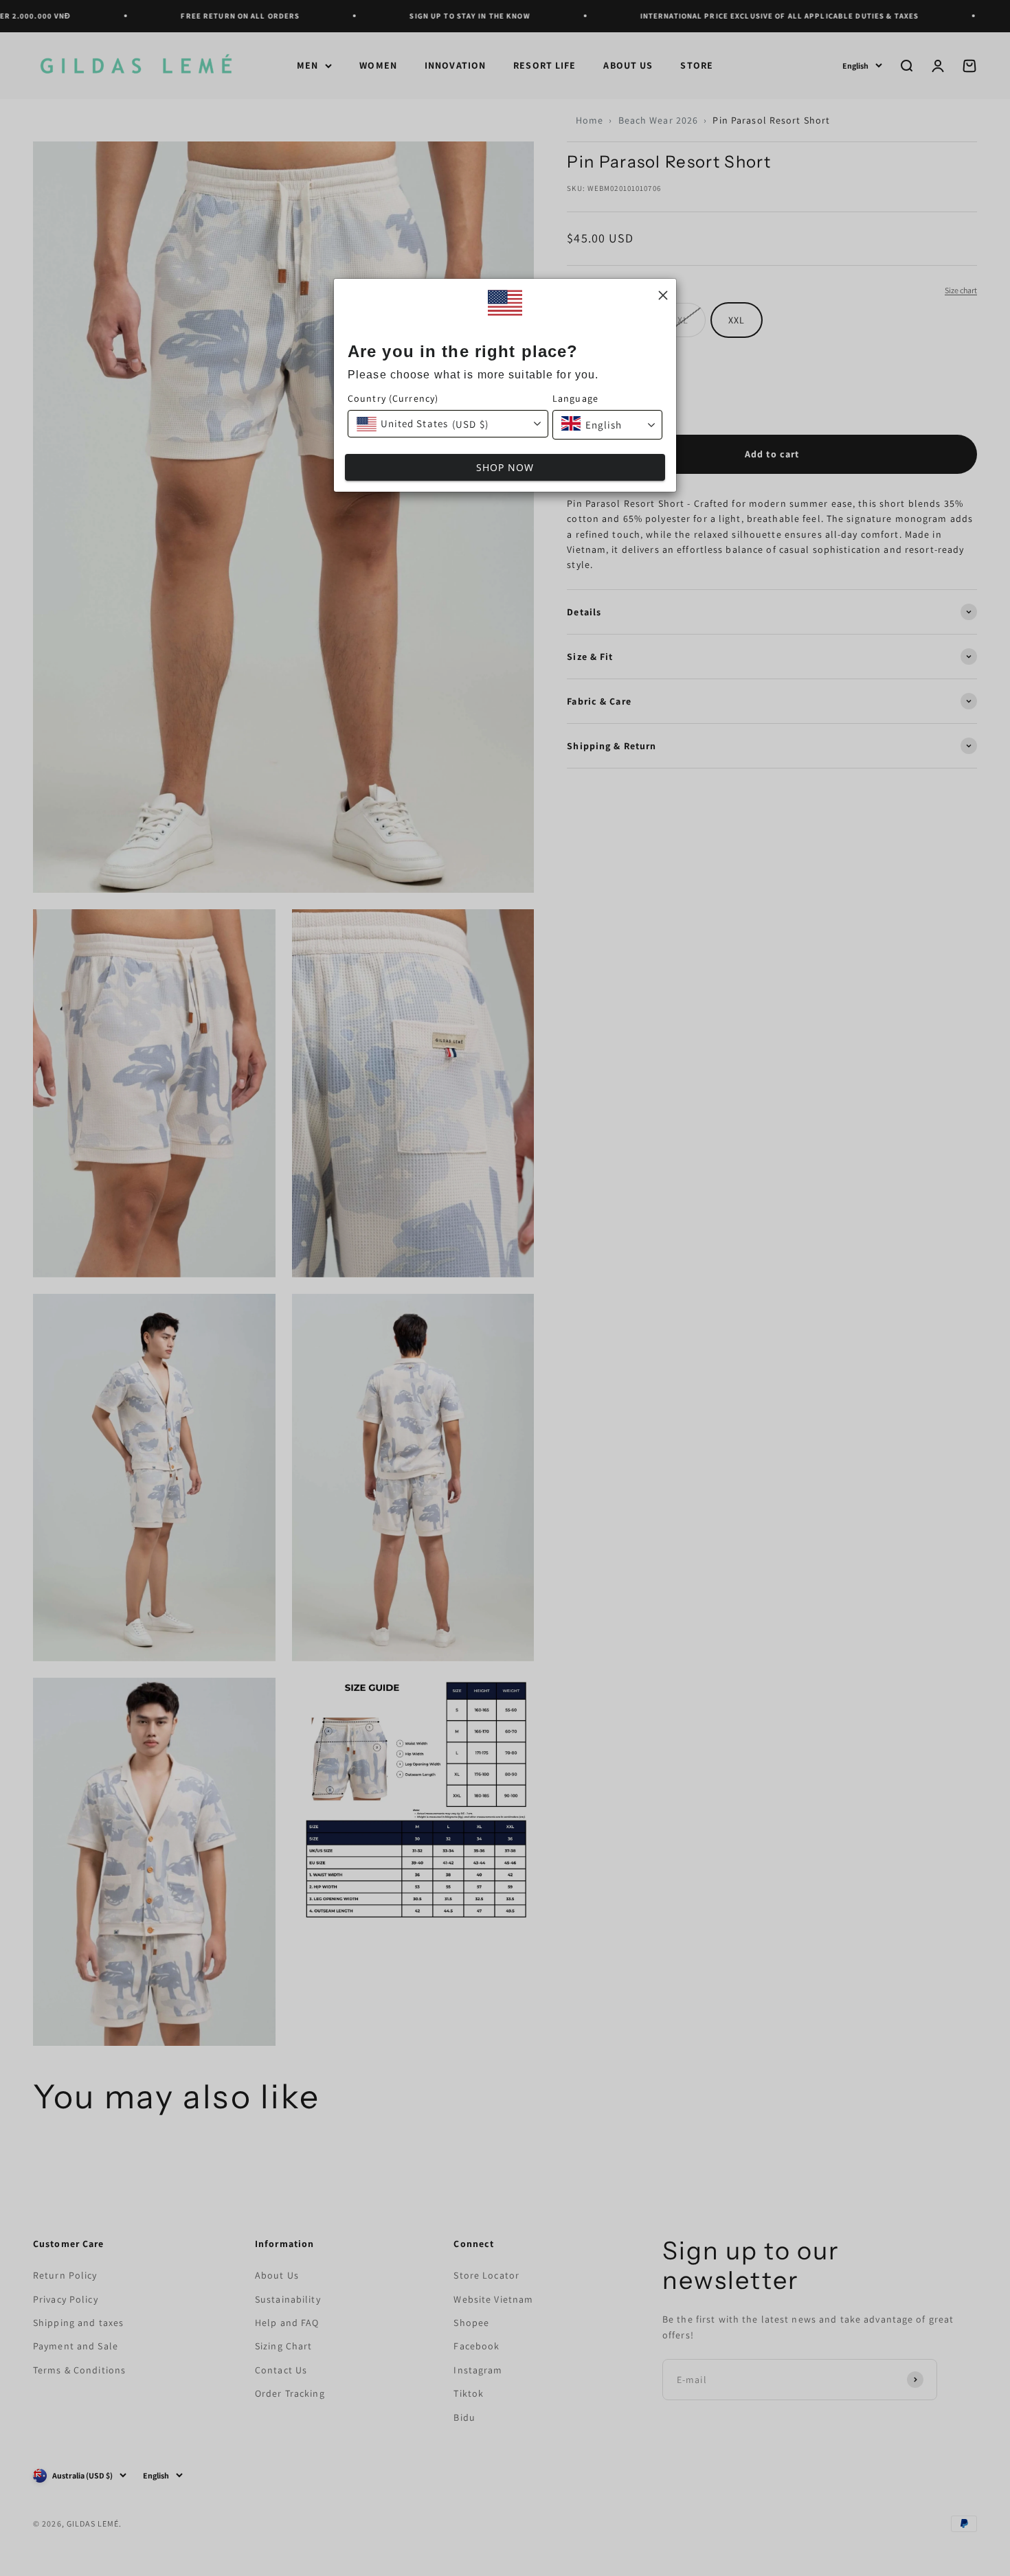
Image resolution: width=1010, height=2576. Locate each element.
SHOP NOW (505, 467)
